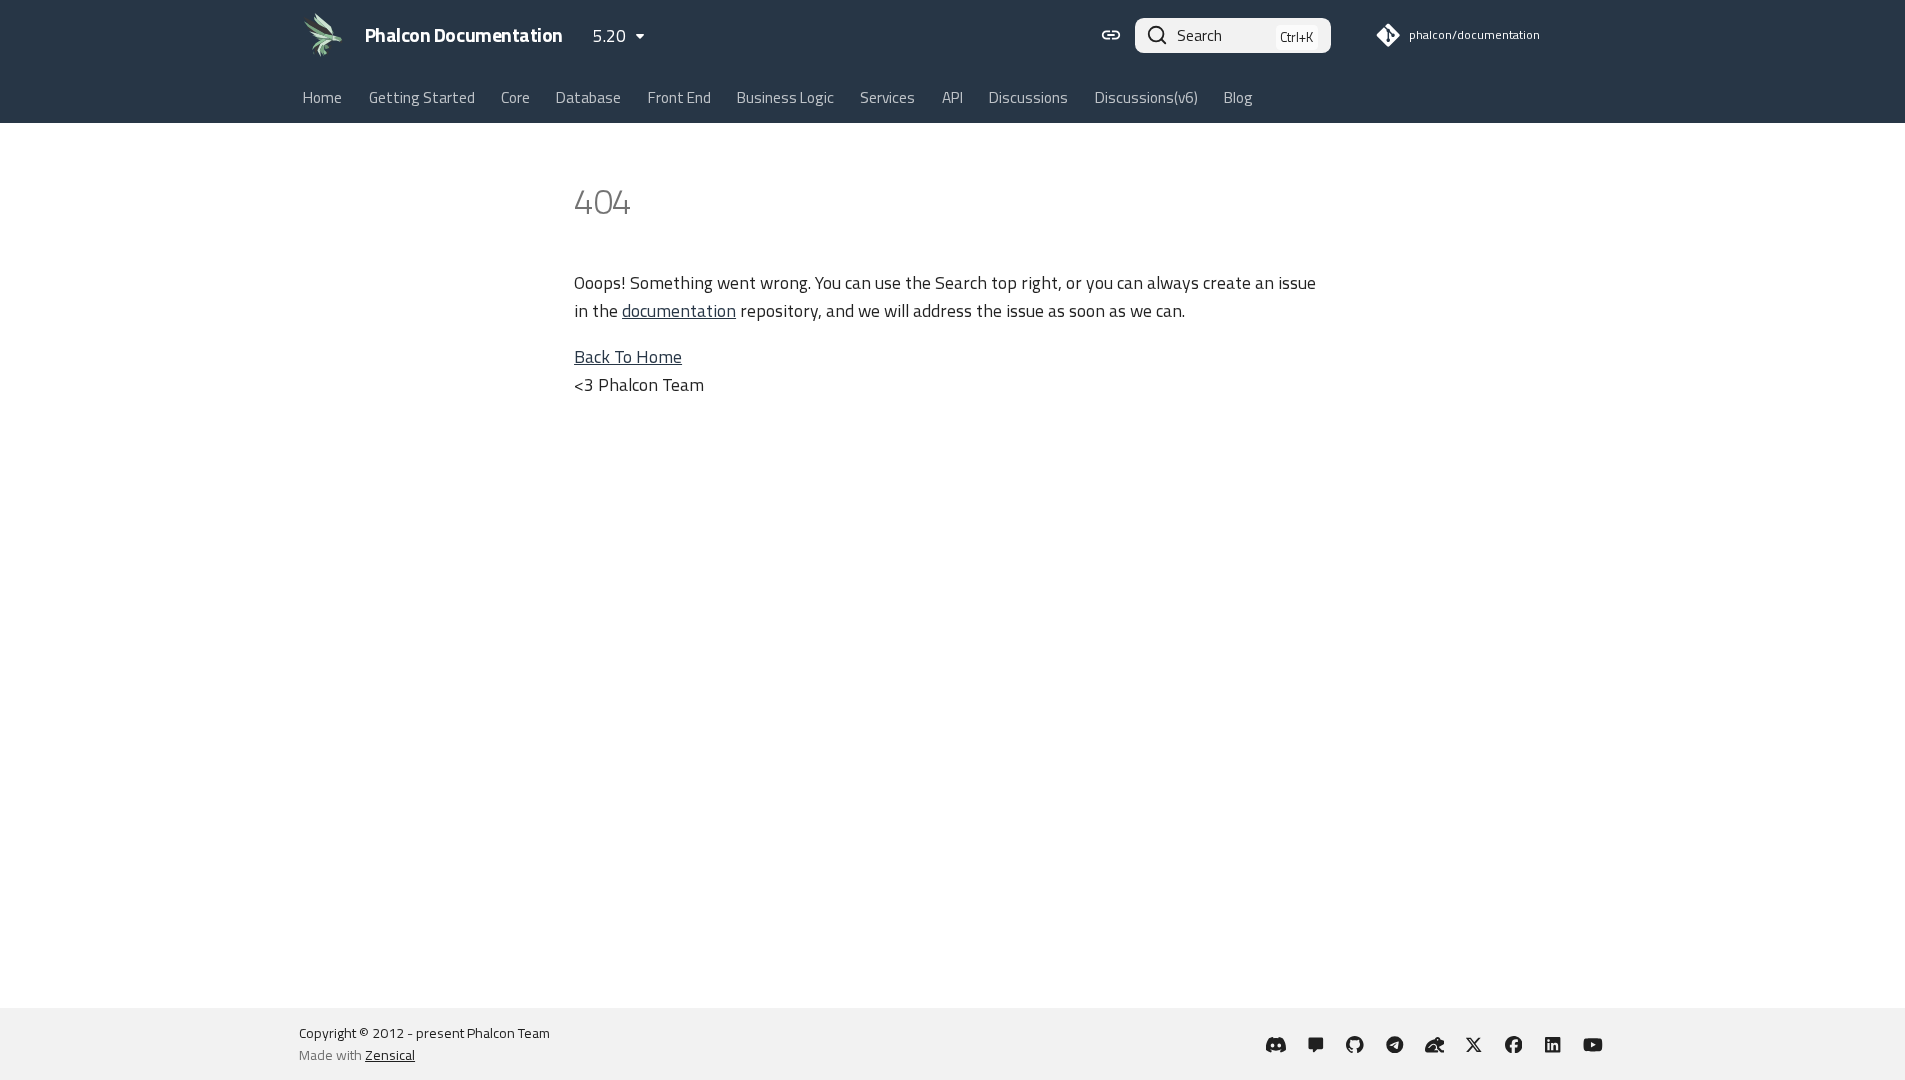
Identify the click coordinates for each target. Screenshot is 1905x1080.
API (952, 98)
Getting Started (422, 98)
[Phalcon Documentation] (323, 35)
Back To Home (628, 356)
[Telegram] (1394, 1043)
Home (322, 98)
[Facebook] (1513, 1043)
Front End (679, 98)
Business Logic (785, 98)
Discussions (1028, 98)
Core (515, 98)
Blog (1238, 98)
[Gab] (1434, 1043)
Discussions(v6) (1146, 98)
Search (1199, 35)
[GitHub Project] (1355, 1043)
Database (589, 98)
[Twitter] (1473, 1043)
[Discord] (1276, 1043)
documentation (679, 310)
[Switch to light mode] (1111, 35)
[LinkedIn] (1553, 1043)
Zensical (390, 1054)
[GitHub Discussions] (1315, 1043)
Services (888, 98)
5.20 (609, 35)
